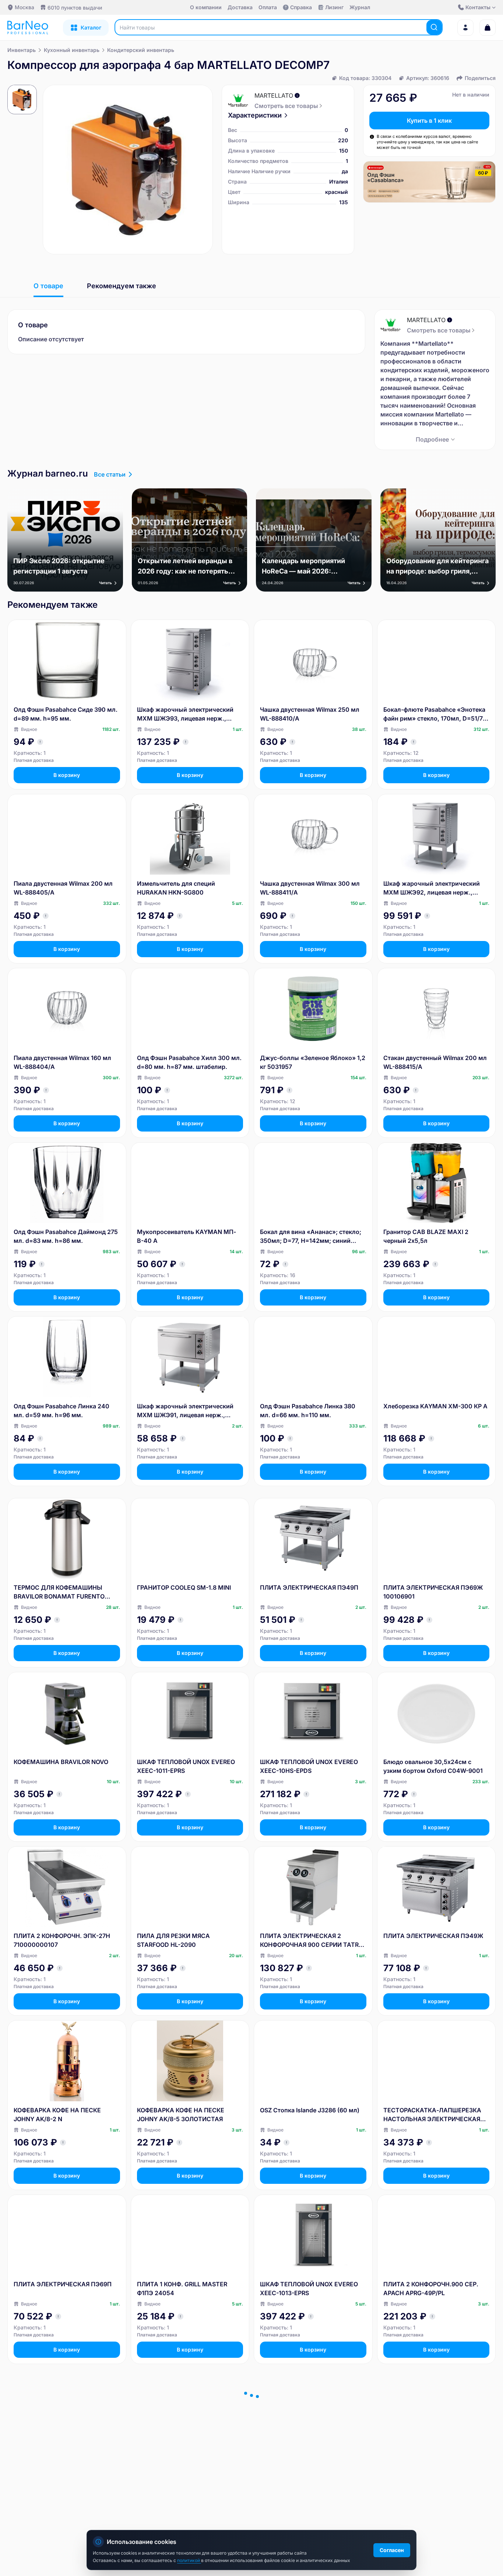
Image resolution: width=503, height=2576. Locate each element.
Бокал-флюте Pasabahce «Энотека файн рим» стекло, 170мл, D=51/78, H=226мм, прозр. (436, 714)
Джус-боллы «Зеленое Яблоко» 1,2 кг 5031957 (313, 1062)
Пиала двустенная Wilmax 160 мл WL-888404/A (62, 1062)
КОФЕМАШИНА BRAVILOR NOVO (61, 1762)
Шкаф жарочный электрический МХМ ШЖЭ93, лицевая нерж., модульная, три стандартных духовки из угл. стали (185, 714)
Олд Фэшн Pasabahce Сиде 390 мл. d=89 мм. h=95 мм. (66, 714)
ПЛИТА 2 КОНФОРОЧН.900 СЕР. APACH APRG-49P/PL (431, 2289)
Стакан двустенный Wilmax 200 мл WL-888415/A (435, 1062)
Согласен (392, 2550)
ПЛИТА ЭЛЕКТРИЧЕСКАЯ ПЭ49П (309, 1587)
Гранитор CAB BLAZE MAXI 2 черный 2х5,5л (426, 1236)
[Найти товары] (434, 27)
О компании (206, 7)
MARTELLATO (274, 95)
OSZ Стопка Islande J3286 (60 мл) (310, 2110)
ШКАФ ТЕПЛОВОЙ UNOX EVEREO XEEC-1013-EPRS (309, 2289)
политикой (189, 2560)
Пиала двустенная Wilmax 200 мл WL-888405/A (63, 888)
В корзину (67, 775)
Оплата (268, 7)
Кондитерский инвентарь (141, 50)
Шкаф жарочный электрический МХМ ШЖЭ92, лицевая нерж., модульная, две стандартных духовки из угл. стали (432, 888)
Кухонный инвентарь (72, 50)
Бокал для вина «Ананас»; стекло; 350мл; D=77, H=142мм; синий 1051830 (311, 1237)
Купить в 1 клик (429, 121)
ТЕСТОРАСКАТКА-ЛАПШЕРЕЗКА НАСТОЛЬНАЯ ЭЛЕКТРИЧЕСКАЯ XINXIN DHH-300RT (432, 2115)
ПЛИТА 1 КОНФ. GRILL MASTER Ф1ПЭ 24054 (182, 2289)
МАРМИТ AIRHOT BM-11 (49, 2458)
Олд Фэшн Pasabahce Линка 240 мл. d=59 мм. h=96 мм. (61, 1411)
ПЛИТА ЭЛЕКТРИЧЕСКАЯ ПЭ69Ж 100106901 (433, 1592)
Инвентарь (22, 50)
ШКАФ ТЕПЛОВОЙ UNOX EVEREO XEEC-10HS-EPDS (309, 1766)
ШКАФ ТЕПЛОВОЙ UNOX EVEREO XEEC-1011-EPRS (186, 1766)
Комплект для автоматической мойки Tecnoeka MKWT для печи (309, 2463)
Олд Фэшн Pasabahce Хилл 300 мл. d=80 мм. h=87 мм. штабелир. (189, 1062)
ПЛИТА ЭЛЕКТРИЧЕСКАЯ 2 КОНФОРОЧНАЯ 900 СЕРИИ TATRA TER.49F (312, 1941)
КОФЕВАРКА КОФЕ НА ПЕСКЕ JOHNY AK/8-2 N (57, 2115)
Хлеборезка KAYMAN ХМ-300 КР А (435, 1406)
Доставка (240, 7)
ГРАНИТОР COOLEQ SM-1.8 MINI (184, 1587)
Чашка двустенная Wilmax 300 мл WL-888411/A (310, 888)
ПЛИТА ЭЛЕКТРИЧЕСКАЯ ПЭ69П (63, 2284)
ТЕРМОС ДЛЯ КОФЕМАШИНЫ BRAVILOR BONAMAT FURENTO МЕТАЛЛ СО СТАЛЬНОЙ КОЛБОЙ (63, 1592)
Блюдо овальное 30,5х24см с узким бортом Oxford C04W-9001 (433, 1766)
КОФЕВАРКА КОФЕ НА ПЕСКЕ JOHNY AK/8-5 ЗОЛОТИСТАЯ (181, 2115)
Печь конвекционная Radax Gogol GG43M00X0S (433, 2463)
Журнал (360, 7)
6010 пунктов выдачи (75, 8)
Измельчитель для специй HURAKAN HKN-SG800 (176, 888)
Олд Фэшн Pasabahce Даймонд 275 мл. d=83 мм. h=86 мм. (66, 1236)
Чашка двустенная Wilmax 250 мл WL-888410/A (310, 714)
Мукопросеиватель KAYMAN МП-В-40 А (187, 1236)
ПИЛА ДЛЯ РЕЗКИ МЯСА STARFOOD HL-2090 (173, 1940)
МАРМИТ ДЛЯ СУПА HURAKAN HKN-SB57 (183, 2463)
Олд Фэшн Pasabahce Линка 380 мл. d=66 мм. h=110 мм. (308, 1411)
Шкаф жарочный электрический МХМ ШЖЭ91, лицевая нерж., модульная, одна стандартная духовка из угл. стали (185, 1411)
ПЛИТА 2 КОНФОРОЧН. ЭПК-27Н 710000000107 (62, 1940)
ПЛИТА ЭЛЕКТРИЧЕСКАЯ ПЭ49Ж (433, 1936)
